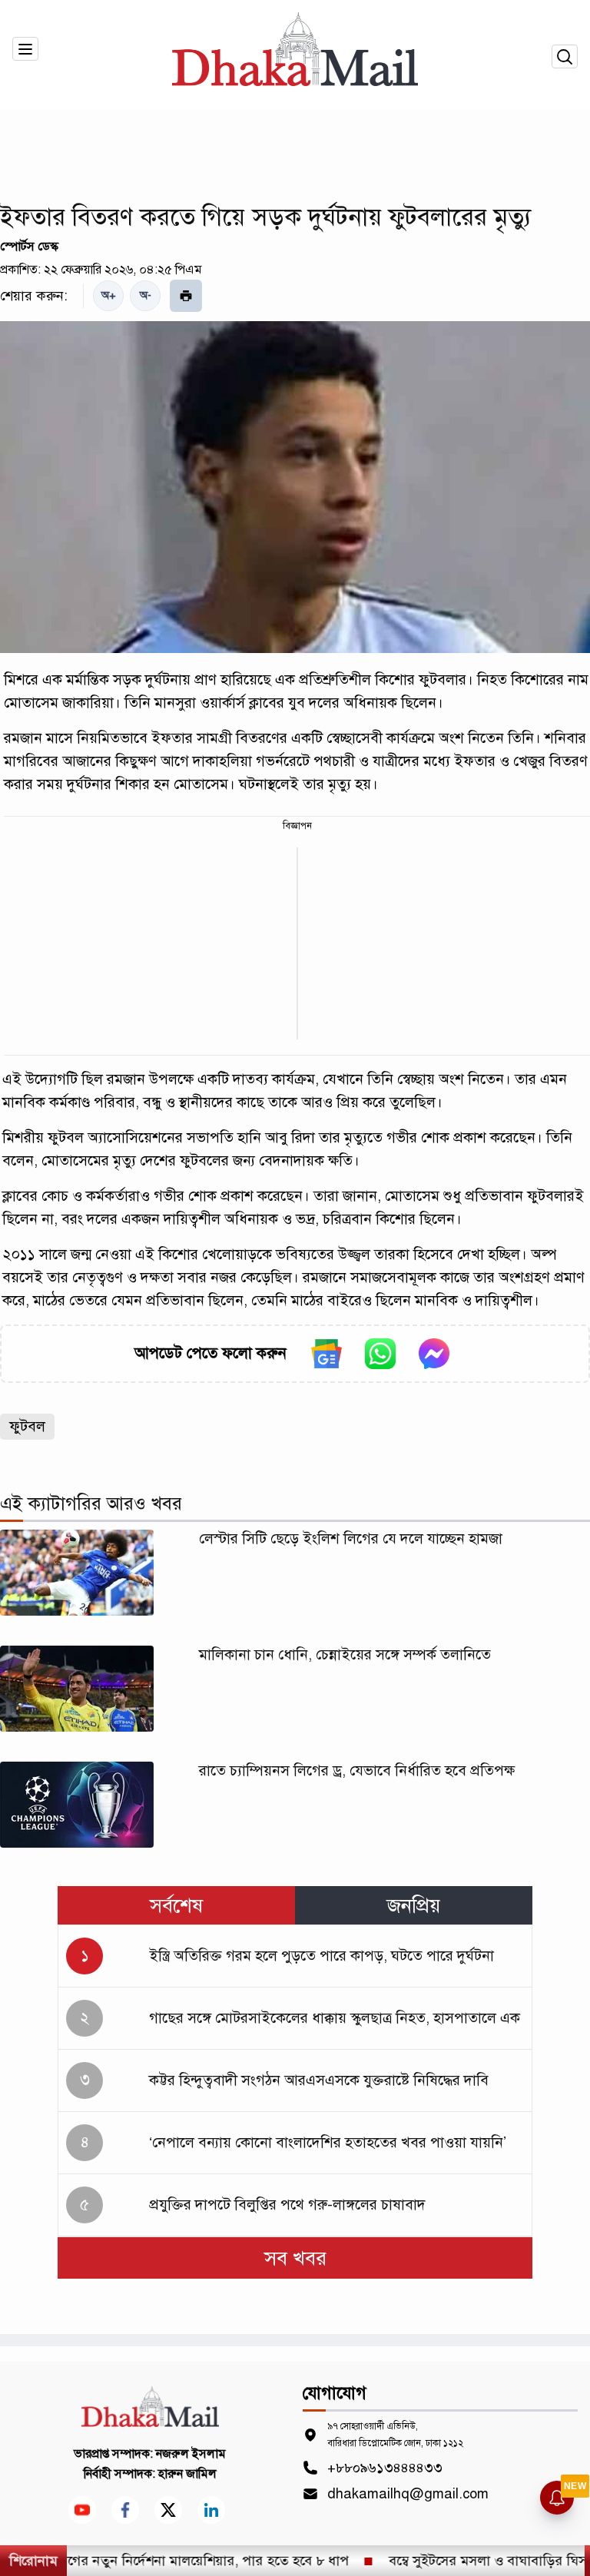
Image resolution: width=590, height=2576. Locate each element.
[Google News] (326, 1354)
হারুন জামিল (187, 2474)
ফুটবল (27, 1426)
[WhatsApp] (380, 1354)
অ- (146, 295)
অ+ (109, 295)
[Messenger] (434, 1354)
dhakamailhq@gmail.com (408, 2494)
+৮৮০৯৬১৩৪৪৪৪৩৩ (385, 2468)
